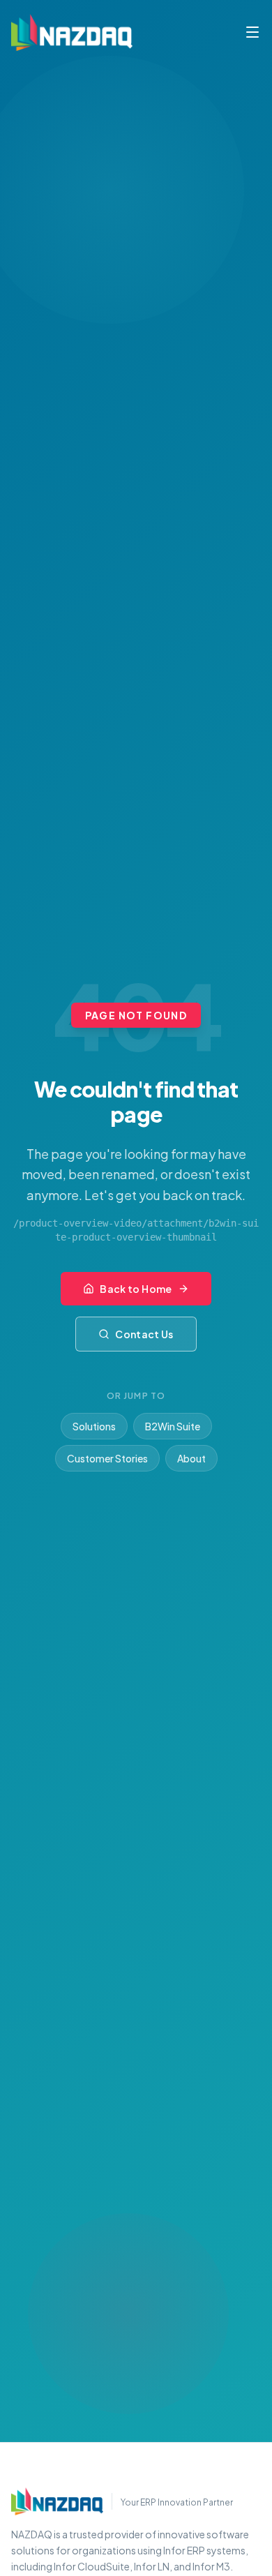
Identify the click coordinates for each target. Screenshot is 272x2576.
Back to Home (136, 1289)
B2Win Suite (173, 1426)
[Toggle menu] (252, 32)
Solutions (94, 1426)
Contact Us (144, 1334)
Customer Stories (107, 1458)
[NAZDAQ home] (57, 2501)
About (191, 1458)
